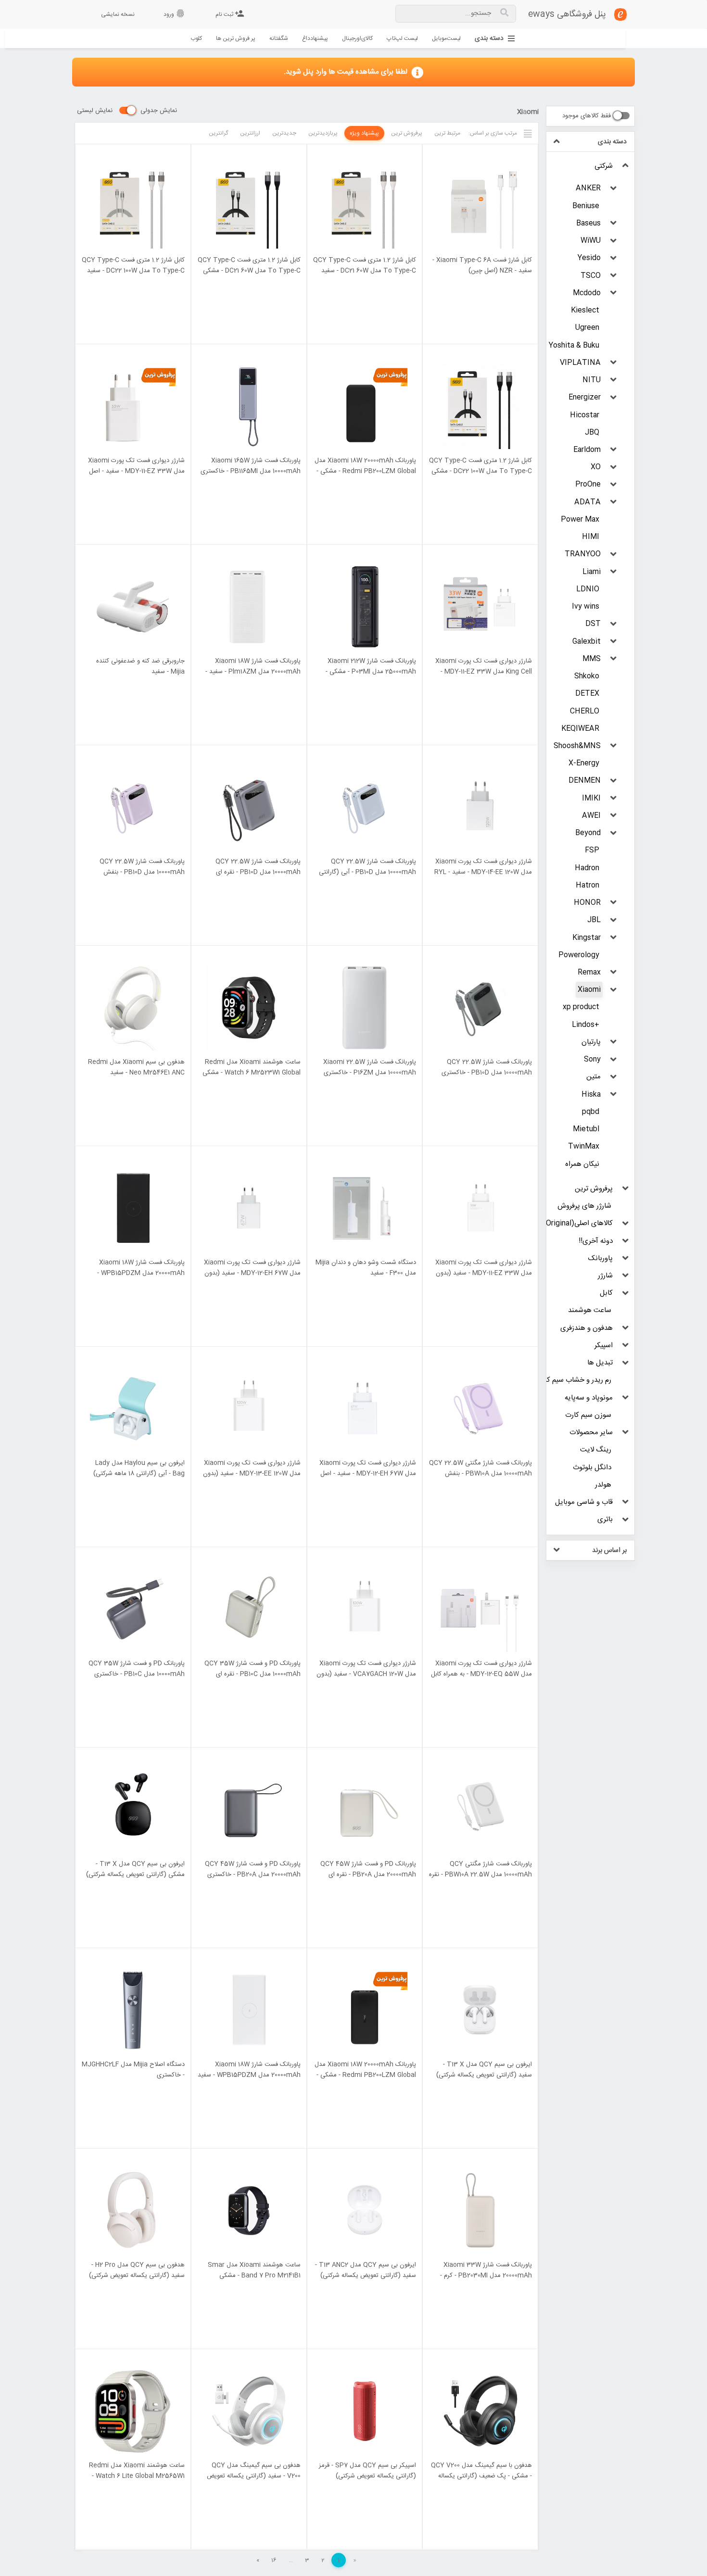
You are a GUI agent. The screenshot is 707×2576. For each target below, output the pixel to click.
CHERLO (585, 711)
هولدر (603, 1485)
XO (596, 467)
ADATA (587, 502)
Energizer (585, 397)
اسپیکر (604, 1345)
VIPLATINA (580, 363)
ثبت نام (230, 14)
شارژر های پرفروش (584, 1206)
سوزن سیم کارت (588, 1415)
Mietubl (586, 1129)
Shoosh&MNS (577, 746)
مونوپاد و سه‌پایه (589, 1398)
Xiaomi (589, 990)
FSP (592, 850)
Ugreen (587, 328)
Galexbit (587, 642)
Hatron (587, 885)
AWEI (591, 816)
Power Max (580, 519)
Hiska (591, 1094)
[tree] (590, 843)
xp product (581, 1007)
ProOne (588, 484)
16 (274, 2560)
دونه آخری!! (596, 1241)
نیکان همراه (582, 1164)
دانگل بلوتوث (592, 1468)
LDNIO (588, 589)
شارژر (605, 1276)
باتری (605, 1519)
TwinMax (584, 1146)
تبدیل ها (600, 1363)
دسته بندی (489, 39)
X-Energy (584, 763)
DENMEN (585, 781)
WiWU (591, 241)
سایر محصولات (591, 1432)
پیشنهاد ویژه (364, 133)
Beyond (588, 833)
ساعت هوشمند (590, 1310)
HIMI (591, 537)
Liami (592, 572)
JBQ (592, 432)
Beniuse (586, 206)
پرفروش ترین (594, 1189)
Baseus (588, 223)
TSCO (591, 276)
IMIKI (591, 798)
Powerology (579, 955)
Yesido (589, 258)
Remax (589, 972)
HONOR (587, 903)
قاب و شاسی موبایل (584, 1502)
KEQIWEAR (580, 729)
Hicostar (585, 415)
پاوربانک (600, 1258)
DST (593, 624)
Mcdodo (587, 293)
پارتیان (591, 1042)
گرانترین (218, 133)
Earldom (587, 450)
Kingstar (587, 938)
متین (593, 1077)
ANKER (588, 188)
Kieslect (585, 310)
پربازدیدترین (323, 133)
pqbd (591, 1112)
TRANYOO (583, 554)
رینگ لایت (596, 1450)
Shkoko (587, 676)
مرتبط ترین (447, 133)
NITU (592, 380)
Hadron (587, 868)
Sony (592, 1059)
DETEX (587, 694)
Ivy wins (586, 606)
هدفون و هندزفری (587, 1328)
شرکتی (604, 166)
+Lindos (586, 1025)
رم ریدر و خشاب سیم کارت (574, 1380)
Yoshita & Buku (574, 345)
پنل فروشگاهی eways (567, 14)
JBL (594, 920)
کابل (606, 1293)
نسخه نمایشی (118, 14)
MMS (592, 659)
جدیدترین (284, 133)
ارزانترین (250, 133)
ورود (174, 14)
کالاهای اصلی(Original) (578, 1223)
